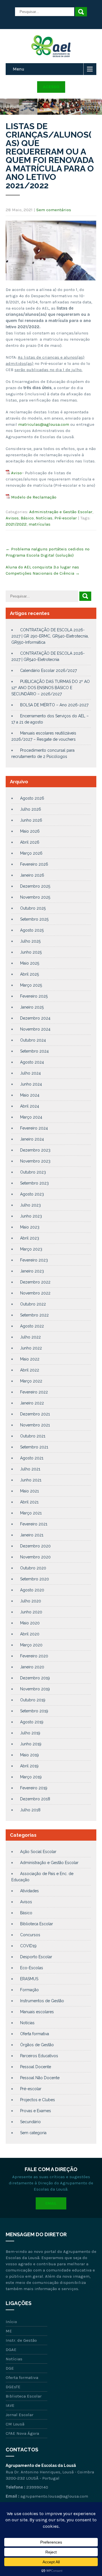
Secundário (30, 2122)
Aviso (16, 473)
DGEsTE (13, 2387)
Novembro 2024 (35, 1029)
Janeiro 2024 (32, 1139)
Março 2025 (31, 985)
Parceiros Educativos (39, 2056)
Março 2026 (31, 853)
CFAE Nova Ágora (22, 2433)
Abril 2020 (30, 1634)
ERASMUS (29, 1979)
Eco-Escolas (32, 1968)
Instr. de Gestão (21, 2340)
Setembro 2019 (34, 1711)
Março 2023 (31, 1249)
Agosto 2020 (32, 1590)
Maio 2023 (30, 1227)
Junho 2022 (31, 1348)
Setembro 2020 (35, 1579)
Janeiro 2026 (32, 875)
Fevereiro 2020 (34, 1656)
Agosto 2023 (32, 1194)
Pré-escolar (66, 518)
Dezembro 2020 (35, 1546)
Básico (27, 518)
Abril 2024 (30, 1106)
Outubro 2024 (33, 1040)
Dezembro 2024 (35, 1018)
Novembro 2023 (35, 1161)
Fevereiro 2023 (34, 1260)
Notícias (44, 518)
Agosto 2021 (32, 1458)
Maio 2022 (30, 1359)
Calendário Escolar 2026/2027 (48, 671)
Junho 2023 (31, 1216)
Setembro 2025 (34, 919)
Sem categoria (33, 2133)
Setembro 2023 (34, 1183)
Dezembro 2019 (35, 1678)
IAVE (10, 2405)
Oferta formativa (35, 2034)
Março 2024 (31, 1117)
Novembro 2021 (35, 1425)
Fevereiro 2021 (34, 1524)
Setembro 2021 (34, 1447)
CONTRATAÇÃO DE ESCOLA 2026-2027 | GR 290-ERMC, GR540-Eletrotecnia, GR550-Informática (50, 636)
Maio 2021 (29, 1491)
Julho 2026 (31, 809)
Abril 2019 (29, 1766)
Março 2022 (31, 1381)
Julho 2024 (30, 1073)
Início (11, 2322)
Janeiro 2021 (32, 1535)
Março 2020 (31, 1645)
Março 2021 (31, 1513)
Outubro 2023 (33, 1172)
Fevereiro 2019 (34, 1788)
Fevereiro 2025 (34, 996)
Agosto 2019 (32, 1722)
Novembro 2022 (35, 1293)
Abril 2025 (29, 974)
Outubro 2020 (33, 1568)
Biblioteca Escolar (37, 1924)
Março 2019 (31, 1777)
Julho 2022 (30, 1337)
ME (9, 2331)
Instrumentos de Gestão (42, 2001)
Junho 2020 (31, 1612)
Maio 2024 (30, 1095)
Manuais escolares (37, 2012)
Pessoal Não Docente (40, 2078)
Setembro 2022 (34, 1315)
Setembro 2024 (34, 1051)
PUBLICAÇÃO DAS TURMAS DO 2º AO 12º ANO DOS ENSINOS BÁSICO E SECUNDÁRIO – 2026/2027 (51, 688)
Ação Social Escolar (38, 1852)
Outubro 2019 (33, 1700)
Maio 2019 (29, 1755)
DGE (10, 2368)
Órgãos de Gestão (37, 2045)
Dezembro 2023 (35, 1150)
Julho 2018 (30, 1810)
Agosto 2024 (32, 1062)
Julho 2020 (31, 1601)
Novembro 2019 (35, 1689)
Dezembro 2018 (35, 1799)
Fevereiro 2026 (34, 864)
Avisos (12, 518)
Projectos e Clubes (38, 2100)
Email (51, 2203)
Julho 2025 (30, 941)
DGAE (11, 2350)
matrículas (40, 524)
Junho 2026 (31, 820)
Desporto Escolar (36, 1957)
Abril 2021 (29, 1502)
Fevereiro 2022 (34, 1392)
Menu (19, 69)
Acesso (51, 87)
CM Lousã (15, 2424)
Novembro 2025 (35, 897)
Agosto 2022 (32, 1326)
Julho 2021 (30, 1469)
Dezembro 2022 (35, 1282)
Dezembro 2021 (35, 1414)
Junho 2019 (31, 1744)
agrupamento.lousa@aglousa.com (54, 2496)
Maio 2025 (30, 963)
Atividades (29, 1891)
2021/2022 (16, 524)
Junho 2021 (31, 1480)
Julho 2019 (30, 1733)
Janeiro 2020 (32, 1667)
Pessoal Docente (36, 2067)
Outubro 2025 (33, 908)
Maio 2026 (30, 831)
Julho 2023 (30, 1205)
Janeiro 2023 (32, 1271)
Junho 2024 (31, 1084)
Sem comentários (54, 210)
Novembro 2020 (35, 1557)
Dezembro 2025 (35, 886)
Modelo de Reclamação (34, 497)
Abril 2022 (30, 1370)
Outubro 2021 (33, 1436)
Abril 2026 (30, 842)
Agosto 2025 (32, 930)
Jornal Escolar (20, 2415)
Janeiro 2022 (32, 1403)
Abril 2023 (30, 1238)
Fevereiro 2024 (34, 1128)
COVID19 (28, 1946)
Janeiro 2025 (32, 1007)
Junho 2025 (31, 952)
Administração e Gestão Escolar (61, 512)
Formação (29, 1990)
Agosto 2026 (32, 798)
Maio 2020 (30, 1623)
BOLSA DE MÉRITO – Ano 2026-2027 (54, 705)
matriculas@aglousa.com (44, 424)
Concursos (30, 1935)
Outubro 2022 (33, 1304)
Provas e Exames (36, 2111)
